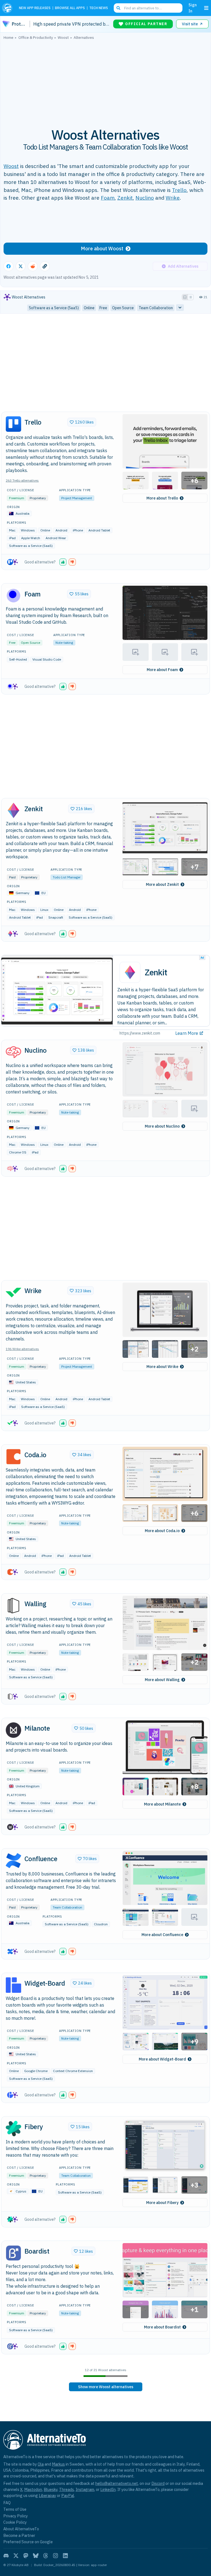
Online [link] (89, 308)
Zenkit (125, 198)
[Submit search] (118, 8)
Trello (179, 190)
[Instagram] (55, 2556)
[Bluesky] (36, 2556)
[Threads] (46, 2556)
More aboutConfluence (162, 1935)
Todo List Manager (67, 877)
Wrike (173, 198)
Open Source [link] (123, 308)
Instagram (85, 2489)
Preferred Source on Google (28, 2542)
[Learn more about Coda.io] (13, 1457)
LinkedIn (108, 2489)
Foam (108, 198)
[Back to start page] (8, 8)
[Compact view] (191, 297)
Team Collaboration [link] (156, 308)
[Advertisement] (105, 81)
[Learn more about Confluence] (13, 1861)
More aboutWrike (162, 1367)
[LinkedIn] (65, 2556)
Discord (158, 2483)
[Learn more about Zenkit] (13, 810)
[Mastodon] (26, 2556)
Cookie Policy (15, 2522)
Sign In (193, 8)
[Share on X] (21, 266)
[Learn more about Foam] (13, 596)
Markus (58, 2464)
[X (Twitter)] (16, 2556)
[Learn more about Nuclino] (13, 1052)
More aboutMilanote (162, 1804)
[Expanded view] (185, 297)
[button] (165, 441)
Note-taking (64, 643)
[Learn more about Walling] (13, 1606)
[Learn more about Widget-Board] (13, 1985)
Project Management (77, 498)
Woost (11, 166)
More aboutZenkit (162, 884)
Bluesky (51, 2489)
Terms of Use (15, 2509)
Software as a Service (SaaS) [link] (54, 308)
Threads (66, 2489)
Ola (41, 2464)
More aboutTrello (162, 498)
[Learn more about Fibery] (13, 2129)
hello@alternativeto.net (117, 2483)
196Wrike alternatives (22, 1349)
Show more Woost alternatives (106, 2387)
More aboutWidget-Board (162, 2059)
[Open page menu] (206, 8)
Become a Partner (19, 2535)
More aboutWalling (162, 1680)
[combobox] (148, 8)
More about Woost (102, 249)
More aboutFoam (162, 670)
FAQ (7, 2503)
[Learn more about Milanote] (13, 1730)
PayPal (68, 2495)
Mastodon (33, 2489)
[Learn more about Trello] (13, 424)
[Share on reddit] (33, 266)
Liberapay (47, 2495)
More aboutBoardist (162, 2327)
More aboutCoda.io (162, 1531)
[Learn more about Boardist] (13, 2253)
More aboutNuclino (162, 1126)
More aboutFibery (162, 2203)
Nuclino (145, 198)
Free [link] (103, 308)
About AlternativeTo (21, 2529)
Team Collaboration (67, 1907)
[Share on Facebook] (9, 266)
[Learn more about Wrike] (13, 1293)
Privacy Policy (16, 2516)
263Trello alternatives (22, 480)
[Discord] (6, 2556)
